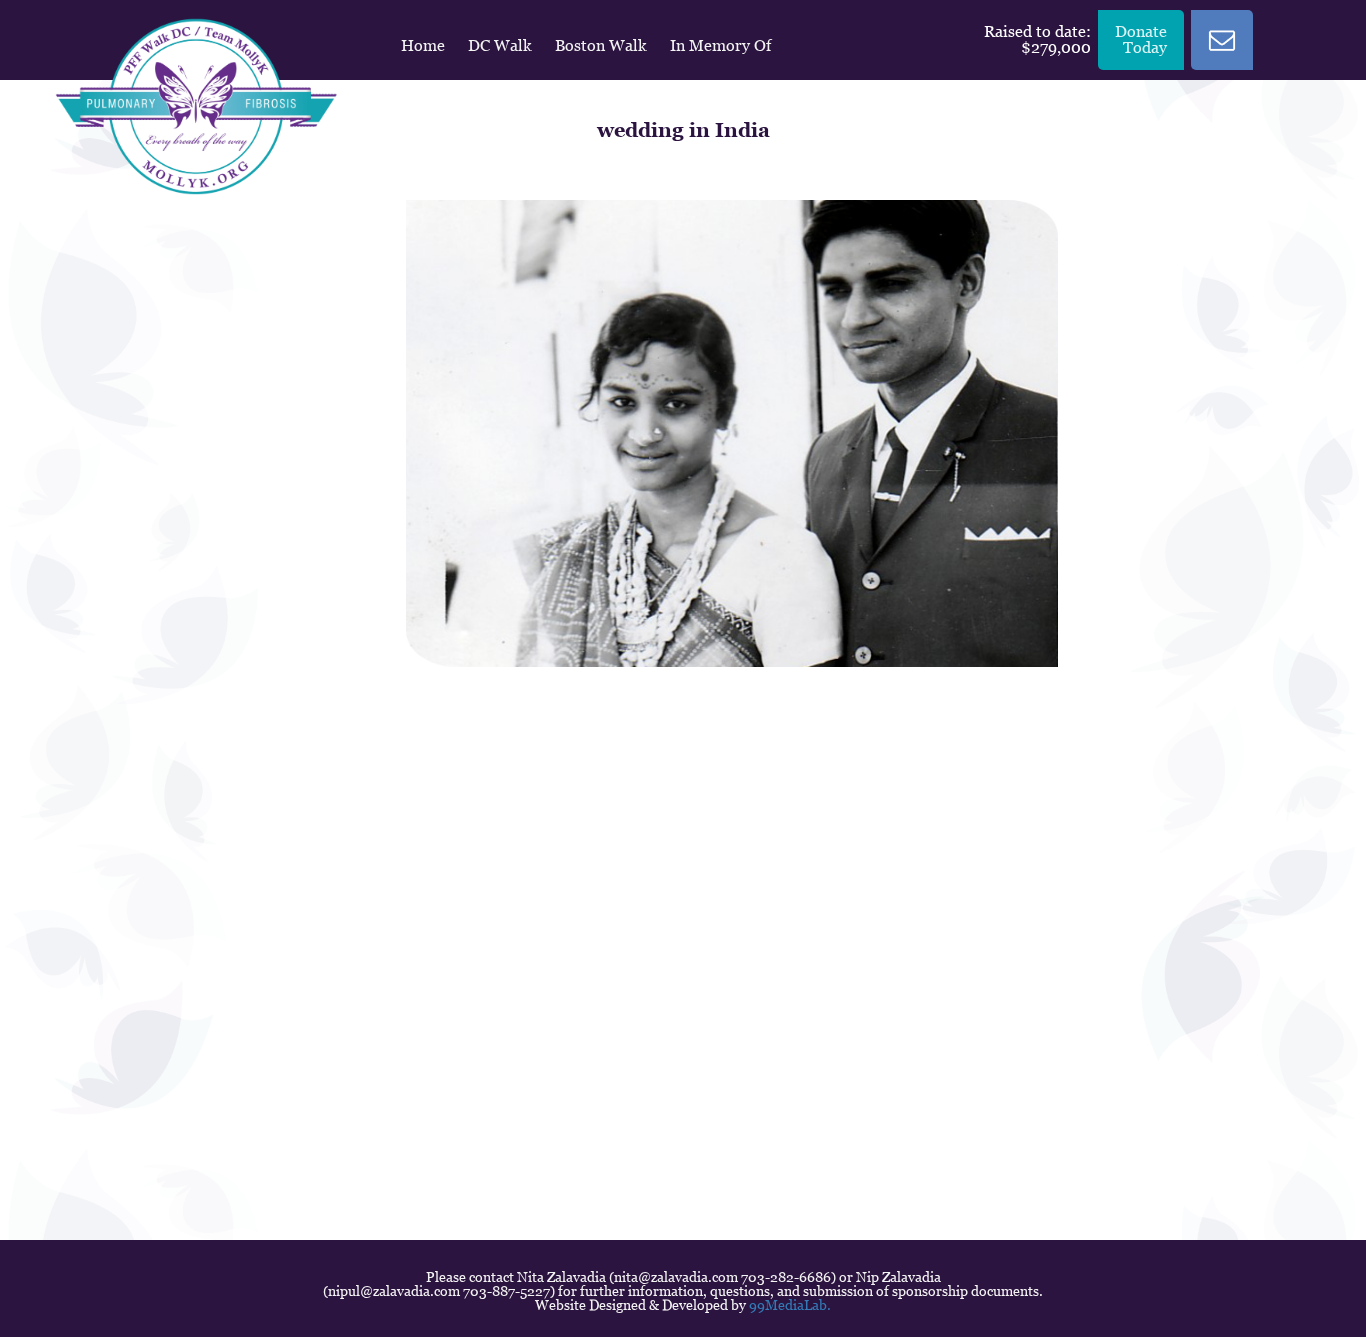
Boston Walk (601, 45)
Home (423, 45)
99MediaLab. (790, 1305)
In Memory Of (720, 45)
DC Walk (500, 45)
